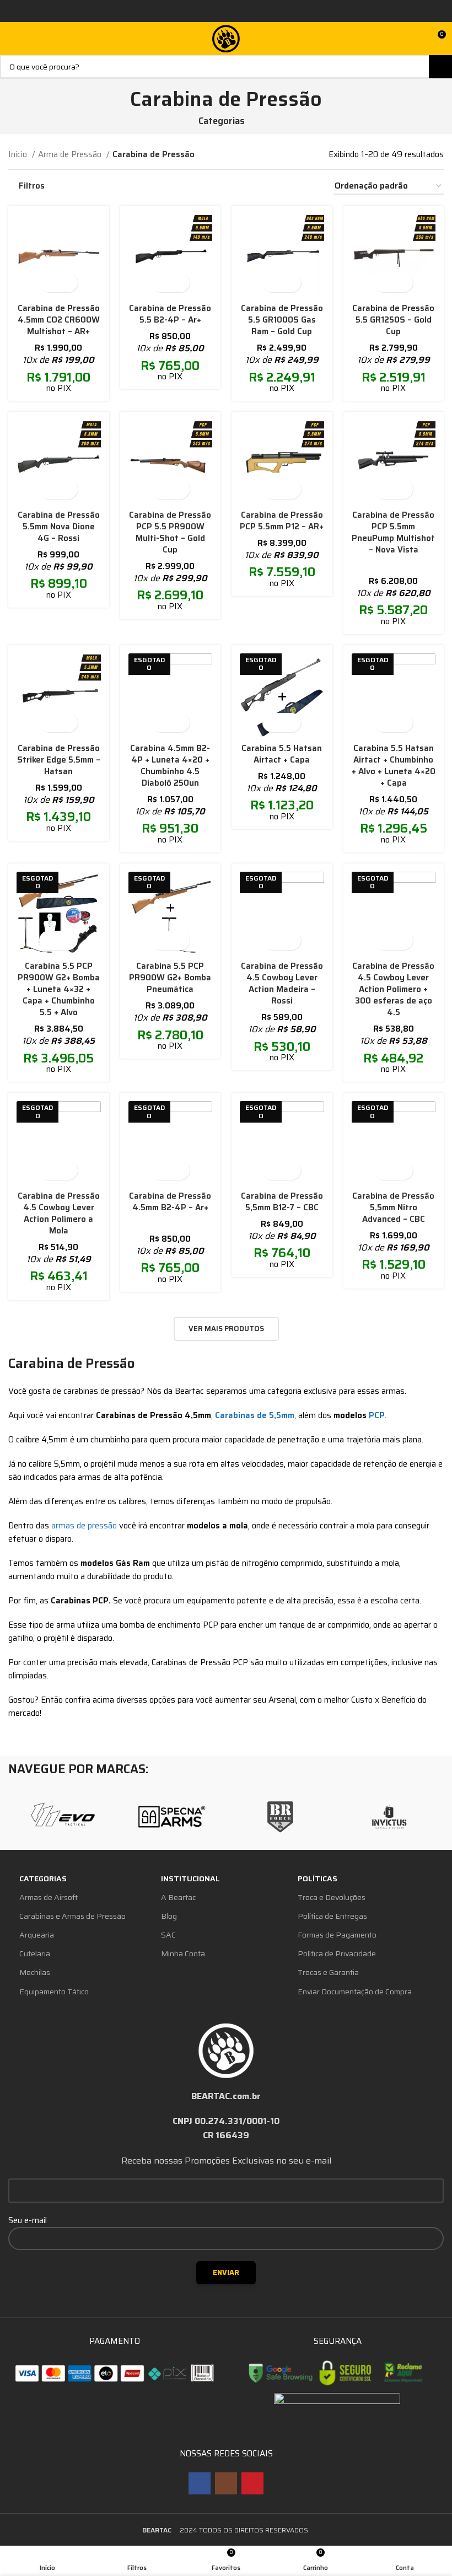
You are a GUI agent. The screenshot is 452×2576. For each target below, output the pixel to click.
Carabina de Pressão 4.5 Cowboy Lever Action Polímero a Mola (59, 1213)
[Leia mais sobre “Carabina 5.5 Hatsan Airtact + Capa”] (272, 723)
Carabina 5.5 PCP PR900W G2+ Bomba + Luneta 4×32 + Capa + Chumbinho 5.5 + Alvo (59, 989)
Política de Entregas (332, 1916)
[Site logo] (226, 38)
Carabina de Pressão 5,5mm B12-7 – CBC (282, 1202)
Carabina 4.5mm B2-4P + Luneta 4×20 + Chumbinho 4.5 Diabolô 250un (170, 766)
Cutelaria (35, 1954)
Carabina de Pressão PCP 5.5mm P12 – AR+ (282, 521)
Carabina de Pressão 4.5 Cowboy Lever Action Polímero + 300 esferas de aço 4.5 (393, 989)
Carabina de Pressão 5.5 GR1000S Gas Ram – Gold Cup (282, 320)
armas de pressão (84, 1526)
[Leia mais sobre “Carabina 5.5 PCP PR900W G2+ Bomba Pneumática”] (161, 940)
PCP (377, 1415)
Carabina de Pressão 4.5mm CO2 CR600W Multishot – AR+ (59, 320)
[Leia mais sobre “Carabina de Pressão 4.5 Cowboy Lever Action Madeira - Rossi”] (272, 940)
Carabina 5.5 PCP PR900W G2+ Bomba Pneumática (170, 978)
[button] (49, 283)
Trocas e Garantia (328, 1972)
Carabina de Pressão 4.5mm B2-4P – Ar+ (170, 1202)
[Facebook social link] (200, 2483)
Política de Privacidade (337, 1954)
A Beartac (178, 1897)
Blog (169, 1916)
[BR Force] (280, 1817)
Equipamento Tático (54, 1992)
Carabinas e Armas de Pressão (72, 1916)
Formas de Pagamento (337, 1935)
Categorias (222, 121)
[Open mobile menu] (13, 39)
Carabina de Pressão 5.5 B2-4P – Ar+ (170, 314)
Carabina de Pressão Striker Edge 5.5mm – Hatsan (59, 760)
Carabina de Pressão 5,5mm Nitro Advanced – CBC (393, 1207)
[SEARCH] (440, 67)
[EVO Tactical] (63, 1817)
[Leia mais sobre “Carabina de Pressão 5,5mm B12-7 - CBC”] (272, 1170)
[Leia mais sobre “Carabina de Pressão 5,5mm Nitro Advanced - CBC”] (384, 1170)
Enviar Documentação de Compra (355, 1992)
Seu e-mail (28, 2220)
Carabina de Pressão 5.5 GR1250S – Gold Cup (393, 320)
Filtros (32, 186)
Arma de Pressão (71, 154)
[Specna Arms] (172, 1817)
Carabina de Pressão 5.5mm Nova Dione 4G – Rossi (59, 527)
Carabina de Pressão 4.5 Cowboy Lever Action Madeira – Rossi (282, 983)
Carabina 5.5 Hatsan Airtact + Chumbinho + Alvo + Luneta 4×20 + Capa (394, 766)
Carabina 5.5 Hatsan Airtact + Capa (282, 754)
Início (19, 154)
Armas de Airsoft (49, 1897)
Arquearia (37, 1935)
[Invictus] (389, 1817)
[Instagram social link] (226, 2483)
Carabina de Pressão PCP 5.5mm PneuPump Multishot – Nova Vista (393, 532)
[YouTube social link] (252, 2483)
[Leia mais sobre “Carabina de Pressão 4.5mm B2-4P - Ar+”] (161, 1170)
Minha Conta (183, 1954)
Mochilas (35, 1972)
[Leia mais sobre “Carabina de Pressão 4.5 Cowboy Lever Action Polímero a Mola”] (49, 1170)
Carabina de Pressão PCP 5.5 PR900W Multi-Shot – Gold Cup (170, 532)
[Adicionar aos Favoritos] (68, 283)
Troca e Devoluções (332, 1897)
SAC (168, 1935)
